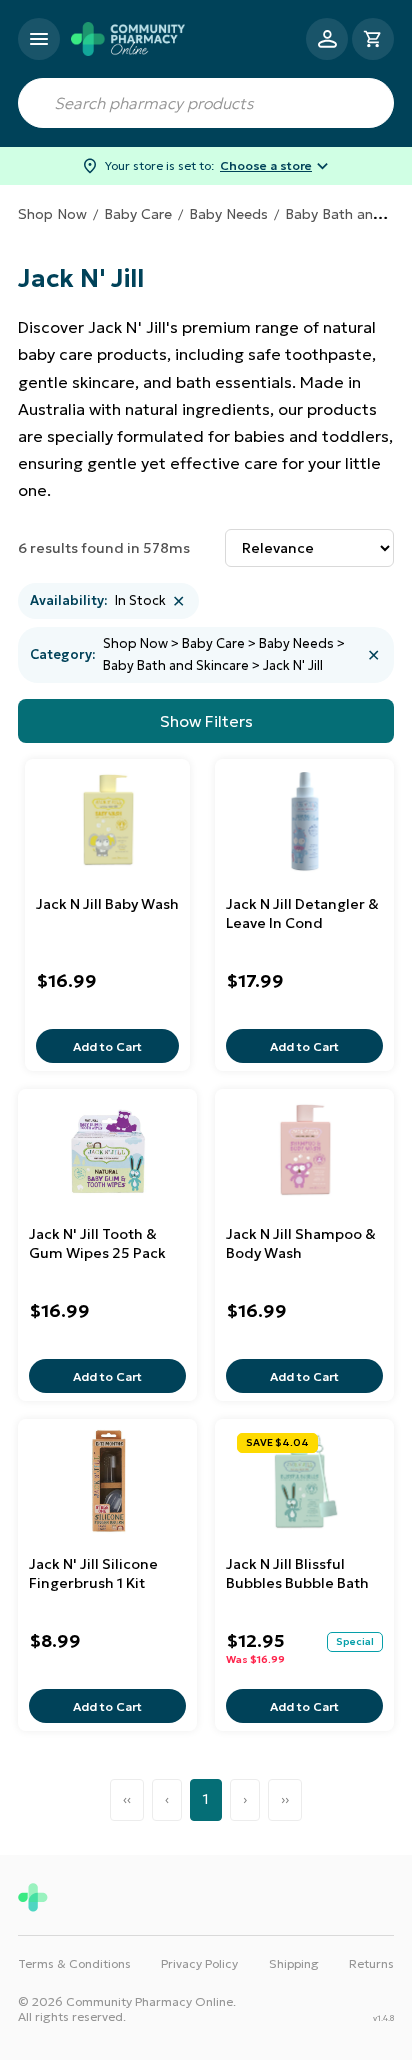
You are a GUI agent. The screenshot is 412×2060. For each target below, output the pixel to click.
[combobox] (206, 103)
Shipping (294, 1963)
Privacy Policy (199, 1963)
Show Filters (206, 721)
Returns (371, 1963)
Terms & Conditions (74, 1963)
